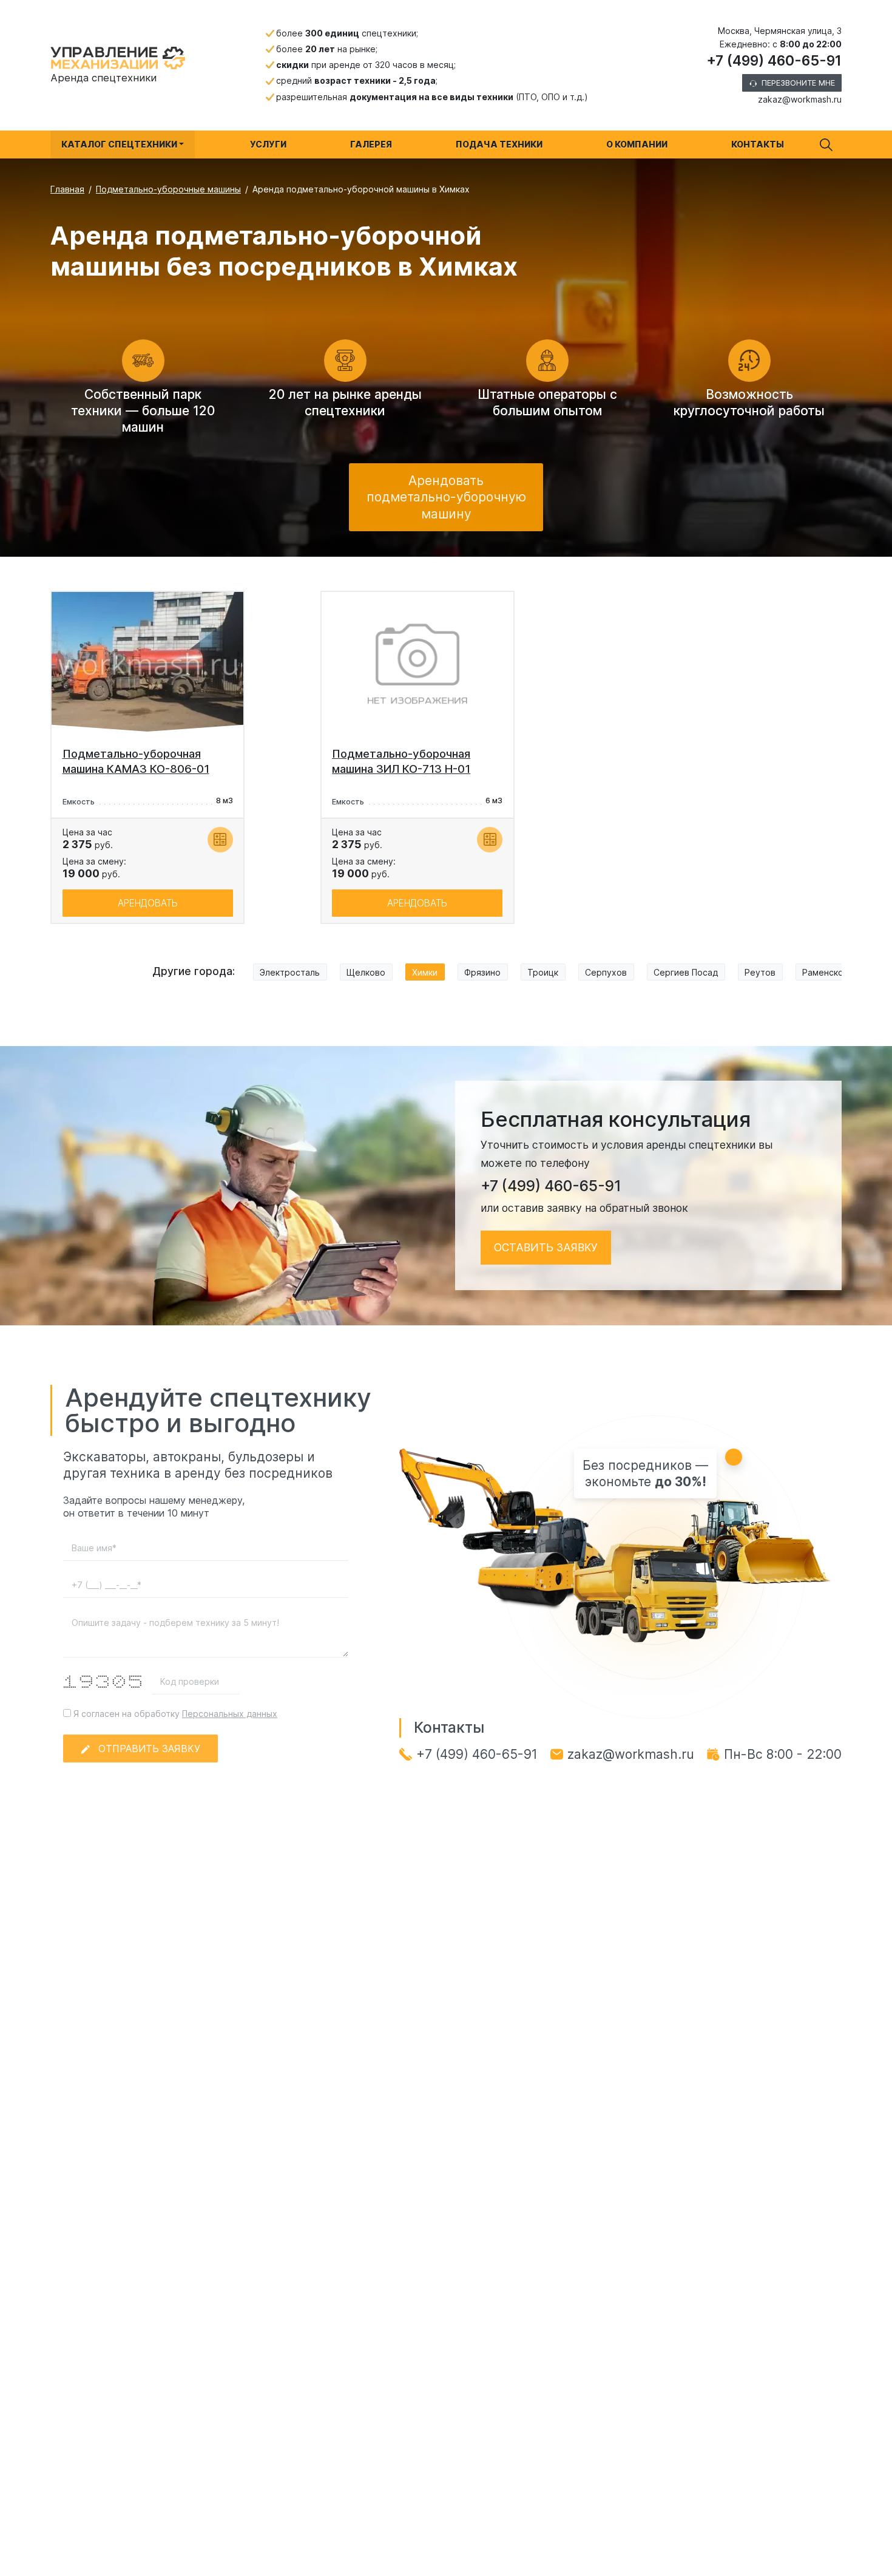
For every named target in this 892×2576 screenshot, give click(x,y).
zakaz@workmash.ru (800, 99)
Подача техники (499, 144)
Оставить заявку (546, 1247)
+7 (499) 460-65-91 (774, 61)
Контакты (758, 144)
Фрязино (482, 972)
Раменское (826, 972)
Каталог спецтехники (119, 144)
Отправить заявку (149, 1748)
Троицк (543, 972)
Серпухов (606, 972)
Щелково (366, 972)
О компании (637, 144)
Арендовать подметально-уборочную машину (446, 497)
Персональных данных (230, 1714)
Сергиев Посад (686, 972)
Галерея (371, 144)
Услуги (268, 144)
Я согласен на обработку (174, 1714)
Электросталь (290, 972)
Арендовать (148, 903)
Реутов (760, 972)
